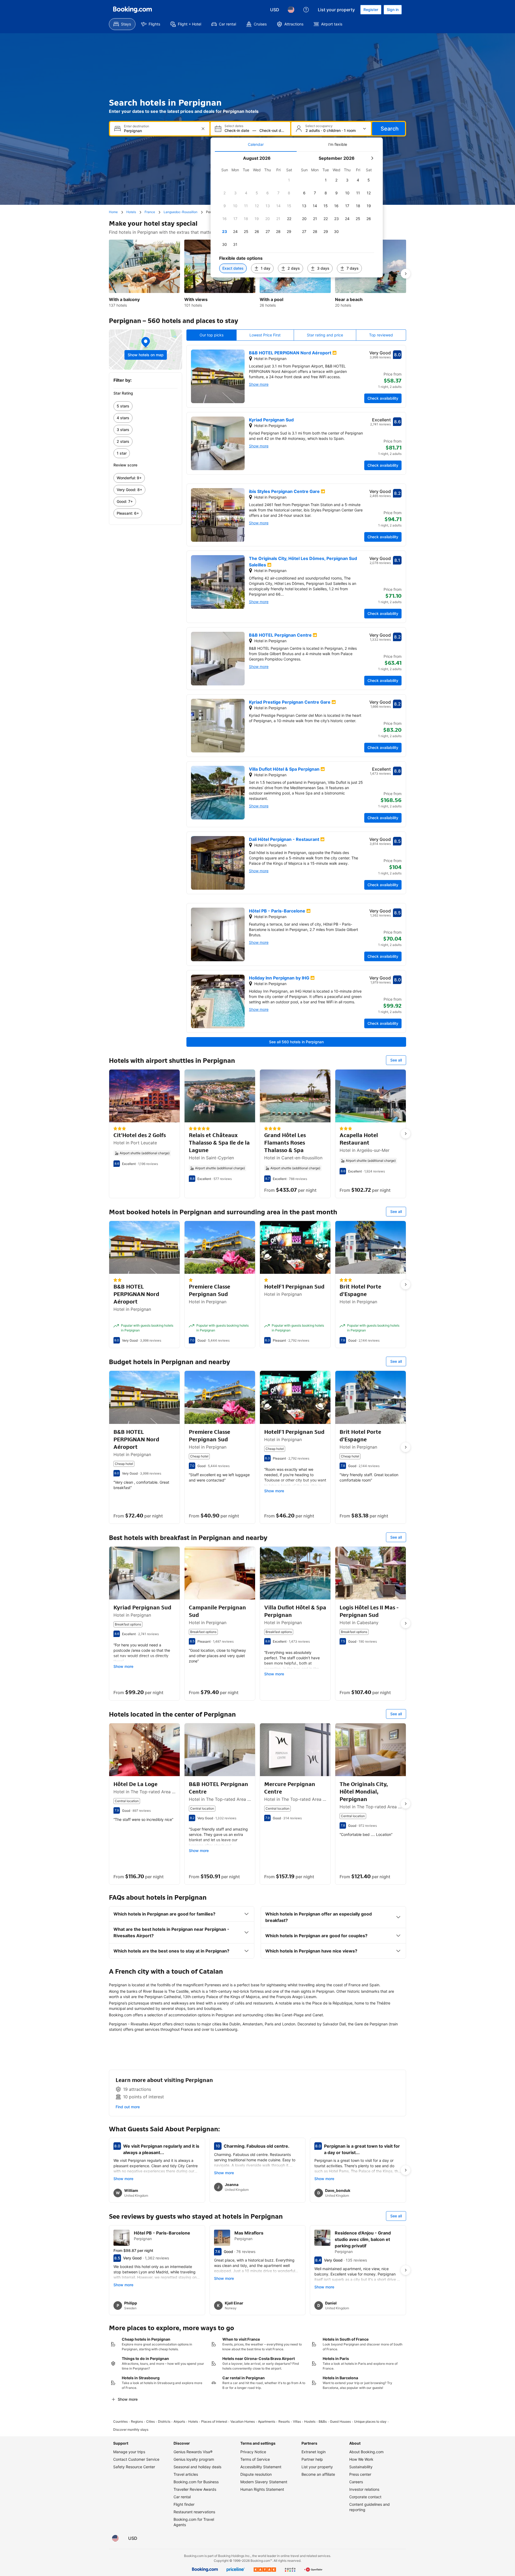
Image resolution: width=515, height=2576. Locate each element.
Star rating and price (325, 335)
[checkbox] (289, 180)
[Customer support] (306, 10)
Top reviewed (381, 335)
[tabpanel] (297, 215)
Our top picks (211, 335)
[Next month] (372, 158)
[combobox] (160, 131)
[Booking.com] (133, 10)
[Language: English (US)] (291, 10)
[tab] (256, 144)
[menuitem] (122, 24)
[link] (146, 406)
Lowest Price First (265, 335)
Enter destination (137, 126)
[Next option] (406, 274)
